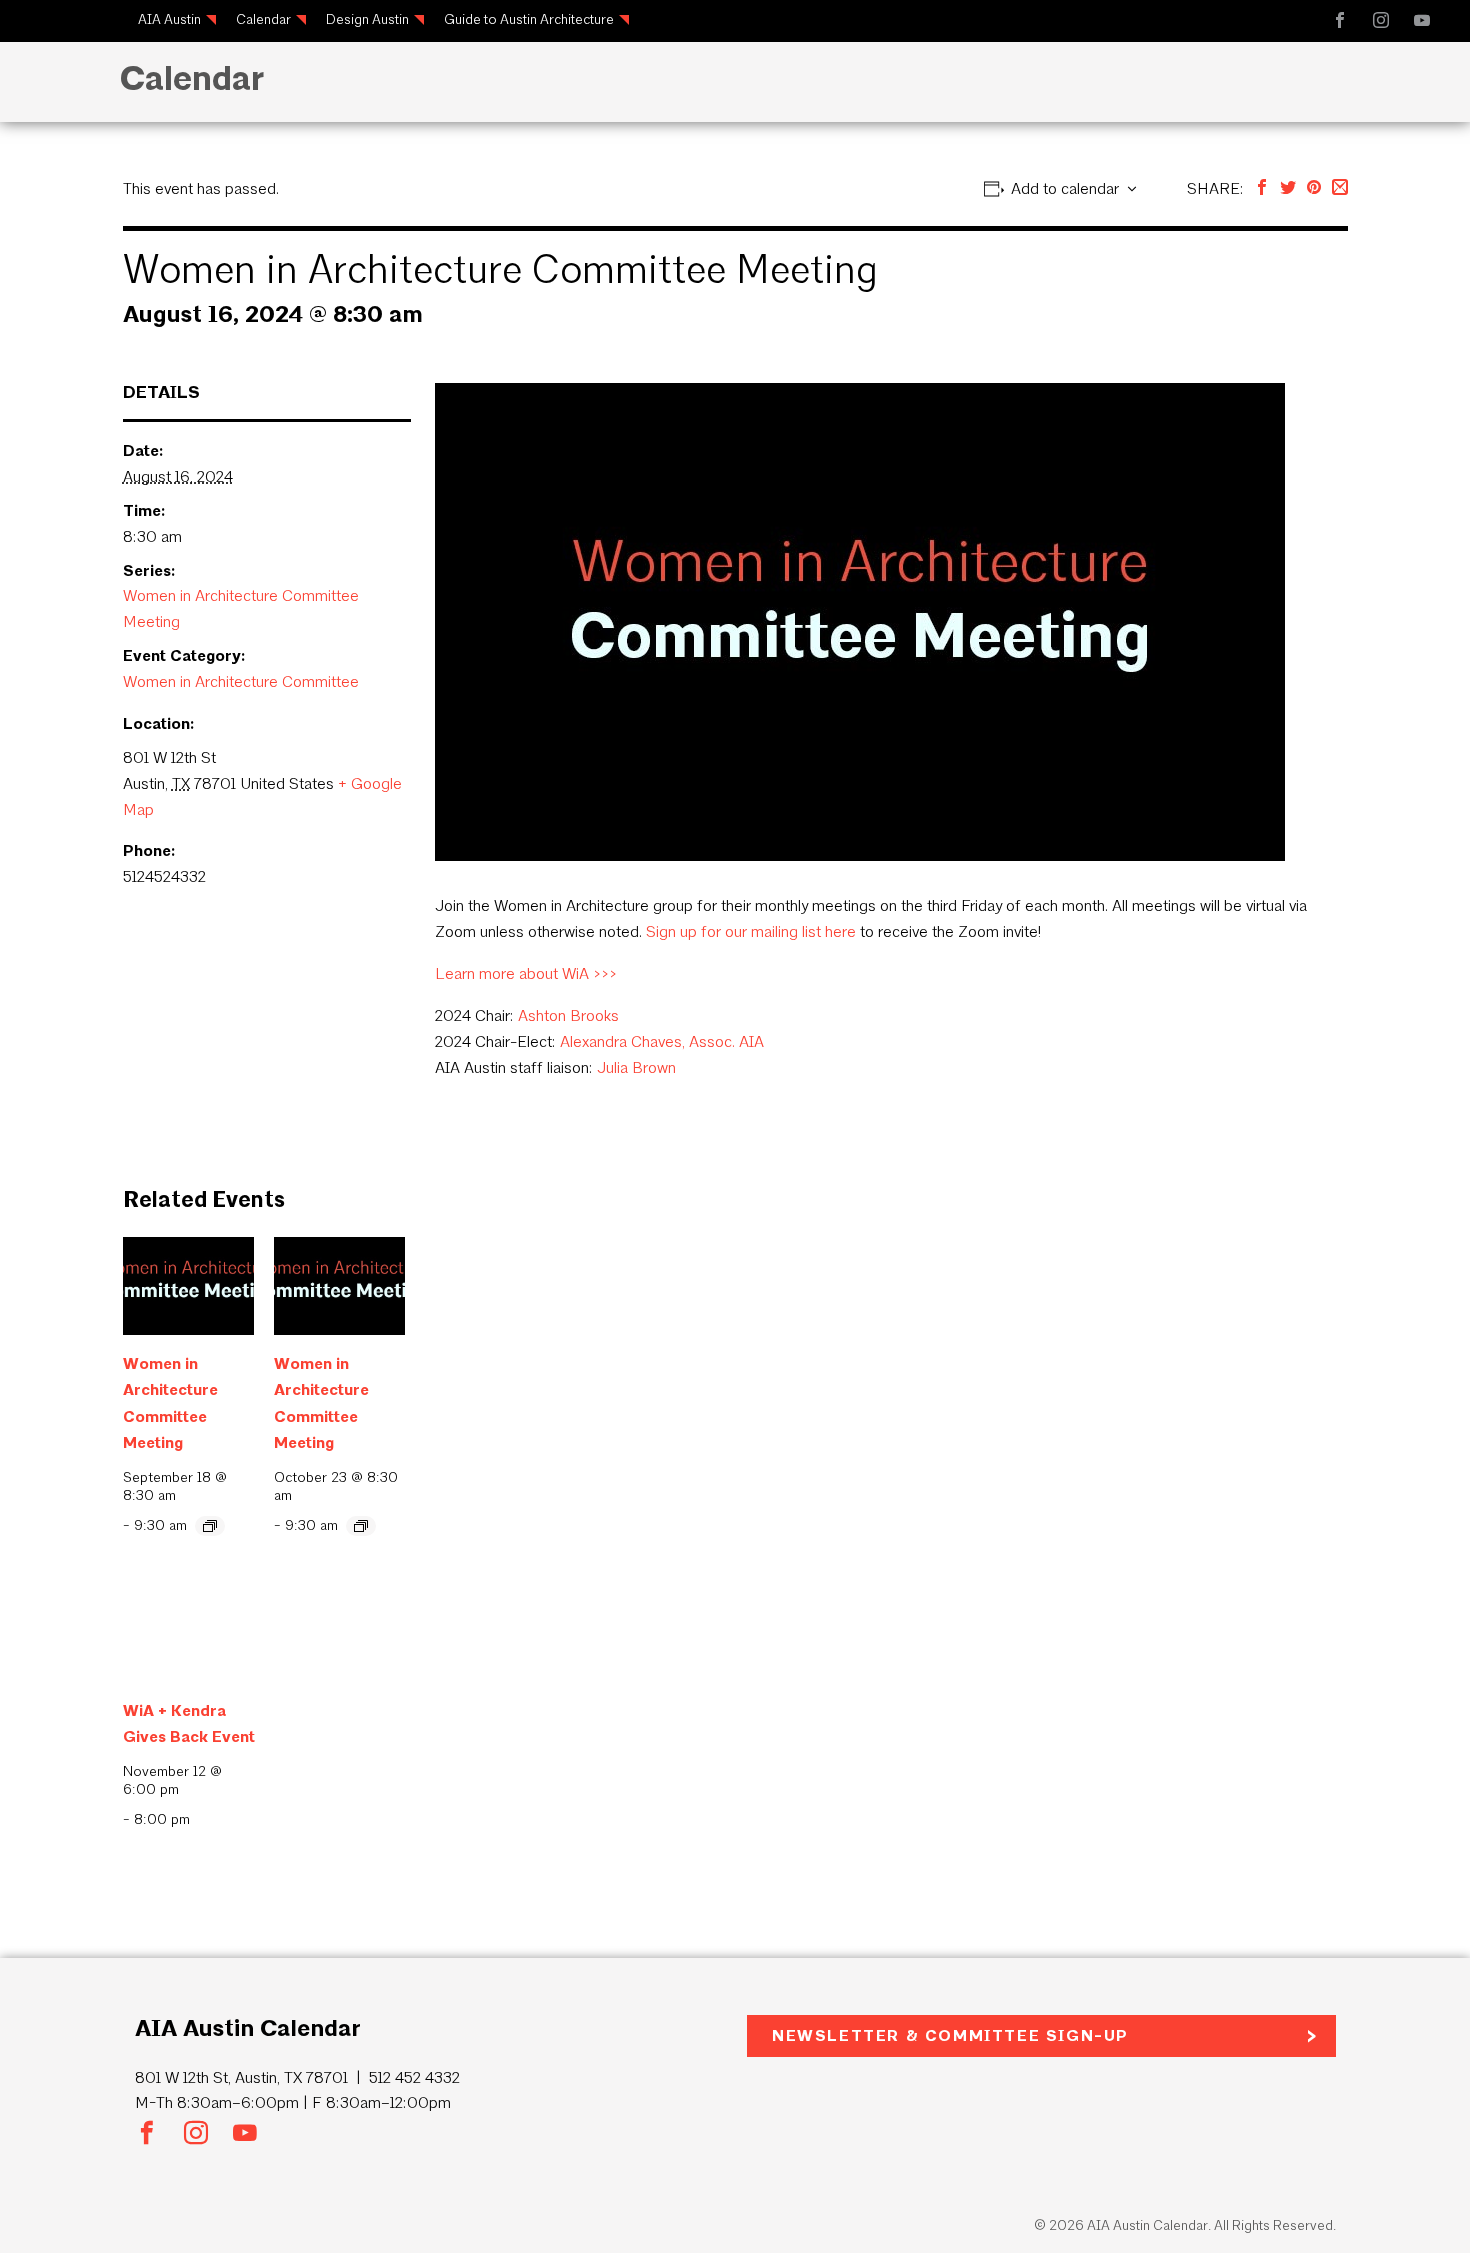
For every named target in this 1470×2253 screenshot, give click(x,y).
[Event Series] (210, 1526)
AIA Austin (169, 19)
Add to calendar (1065, 188)
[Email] (1340, 188)
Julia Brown (636, 1067)
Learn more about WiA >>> (526, 973)
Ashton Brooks (568, 1015)
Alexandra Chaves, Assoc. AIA (662, 1041)
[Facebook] (1262, 188)
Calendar (263, 19)
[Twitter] (1288, 188)
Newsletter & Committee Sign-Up (950, 2035)
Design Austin (367, 19)
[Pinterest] (1314, 188)
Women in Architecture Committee (241, 681)
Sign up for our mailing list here (751, 931)
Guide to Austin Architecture (529, 19)
